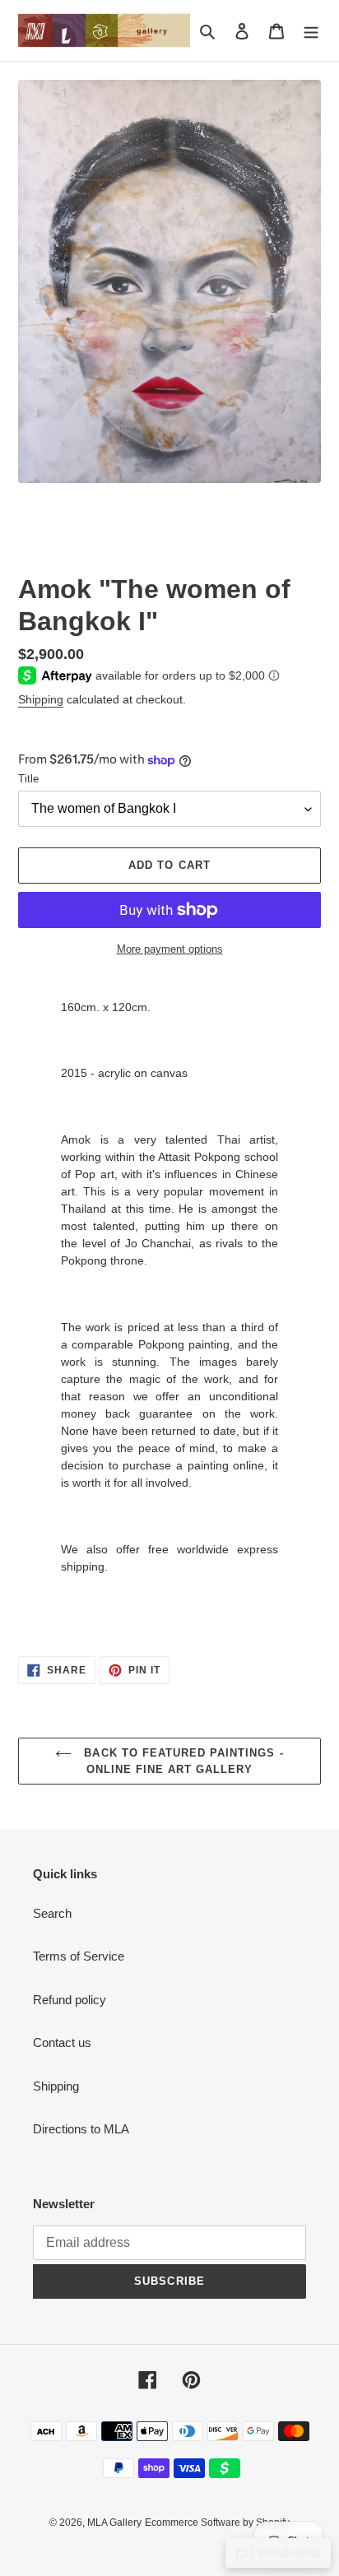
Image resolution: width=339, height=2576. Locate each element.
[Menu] (311, 31)
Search (52, 1913)
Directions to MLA (81, 2129)
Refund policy (70, 2000)
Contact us (62, 2042)
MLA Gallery (114, 2523)
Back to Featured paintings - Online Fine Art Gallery (181, 1761)
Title (28, 779)
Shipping (41, 699)
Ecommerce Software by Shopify (217, 2523)
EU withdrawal (278, 2553)
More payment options (170, 949)
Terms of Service (79, 1956)
